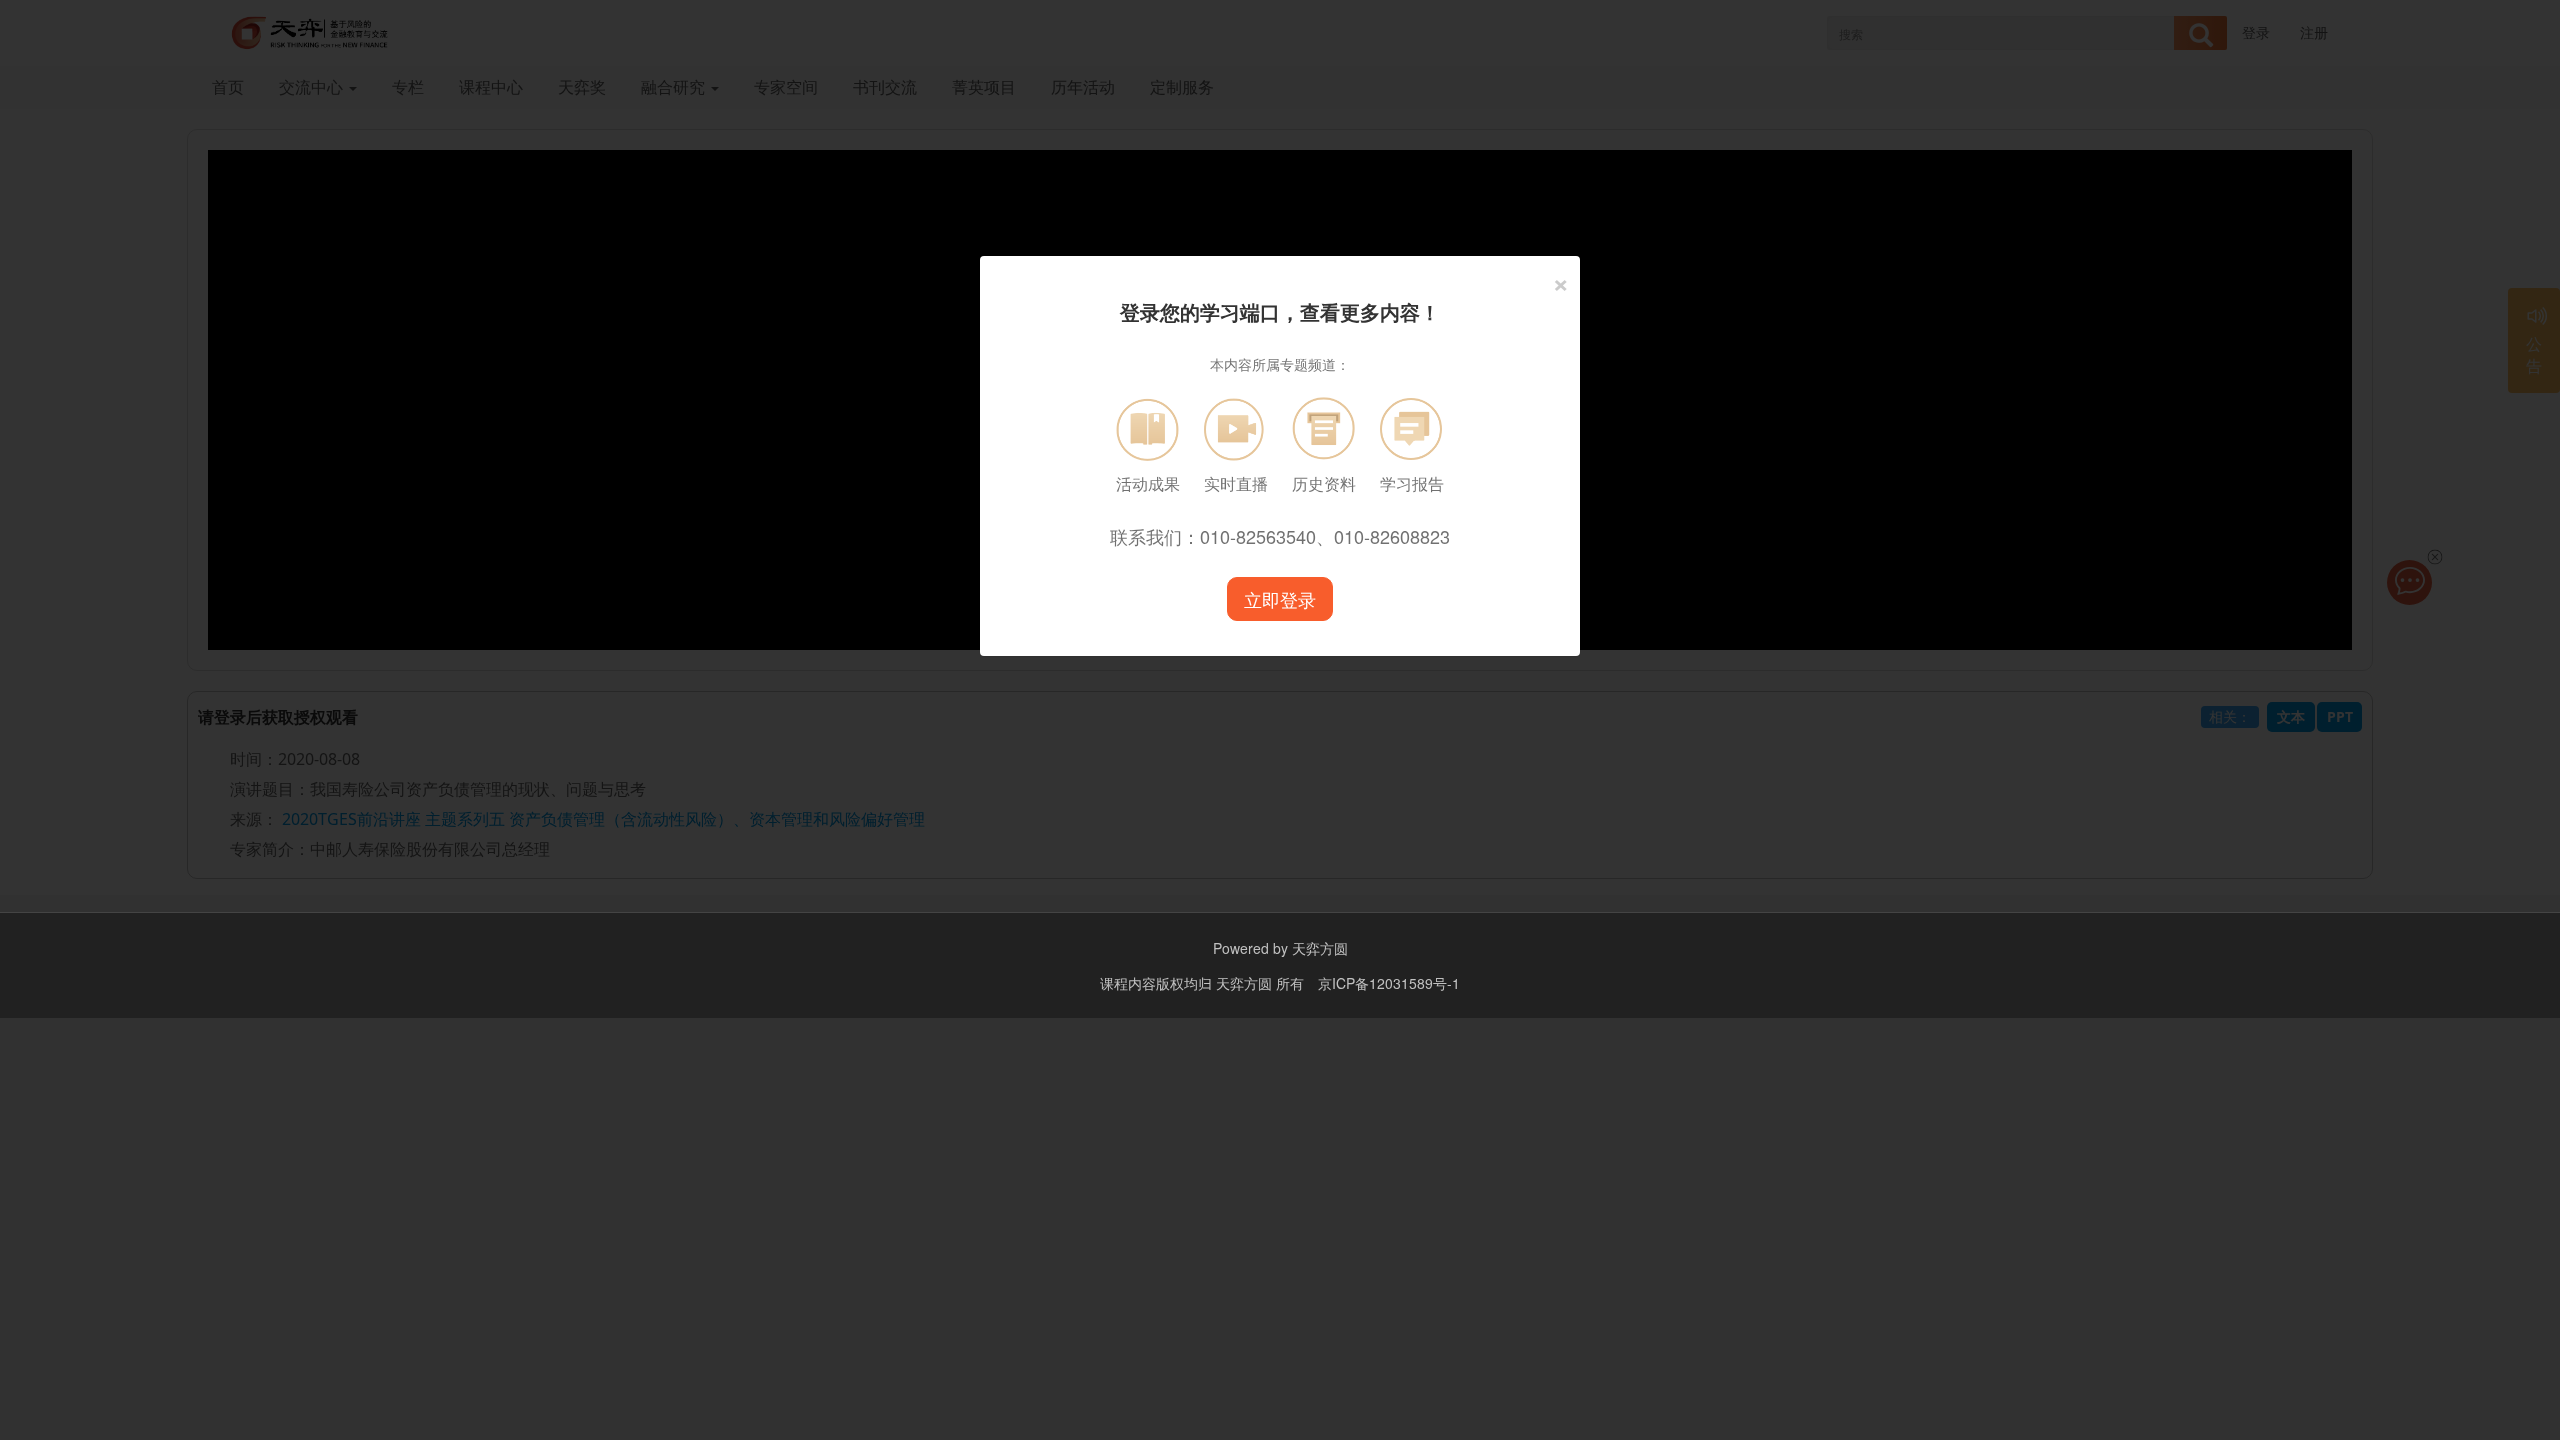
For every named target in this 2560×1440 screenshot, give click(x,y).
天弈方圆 (1320, 948)
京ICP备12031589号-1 (1389, 983)
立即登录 (1280, 599)
